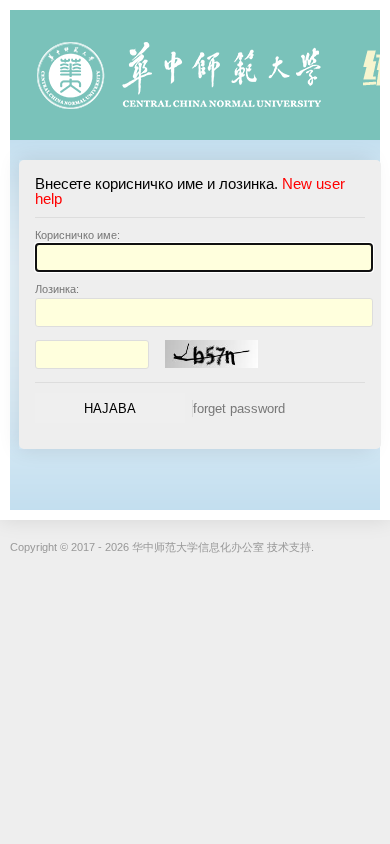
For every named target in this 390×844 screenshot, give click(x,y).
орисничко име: (77, 235)
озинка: (57, 289)
